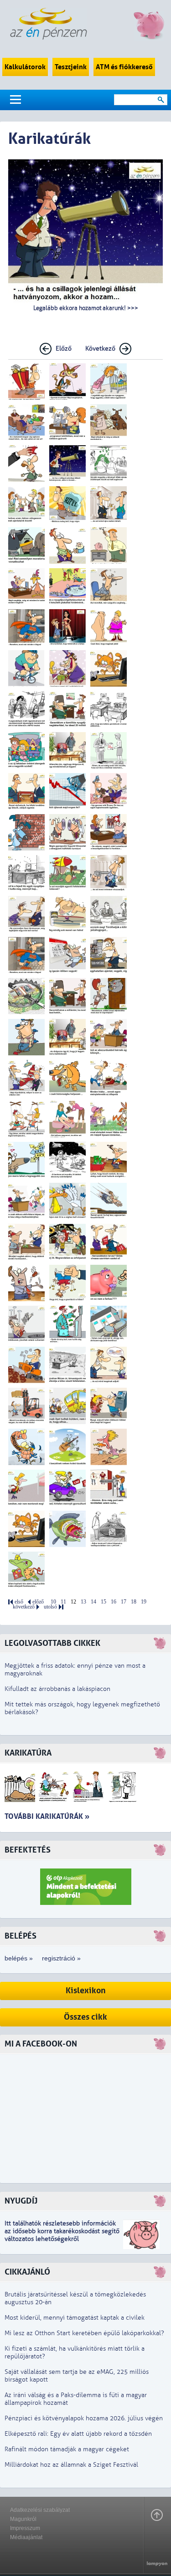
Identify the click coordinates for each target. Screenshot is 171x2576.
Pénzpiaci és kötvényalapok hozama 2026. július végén (84, 2418)
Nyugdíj (21, 2201)
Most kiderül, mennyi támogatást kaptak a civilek (75, 2318)
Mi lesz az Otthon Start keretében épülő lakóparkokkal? (84, 2333)
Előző (64, 349)
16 (114, 1602)
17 (124, 1602)
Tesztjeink (71, 67)
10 (53, 1602)
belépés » (19, 1958)
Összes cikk (85, 2017)
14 (93, 1602)
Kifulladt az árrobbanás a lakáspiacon (57, 1689)
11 (63, 1602)
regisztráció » (61, 1958)
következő (24, 1607)
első (19, 1602)
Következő (100, 349)
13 (83, 1602)
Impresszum (25, 2528)
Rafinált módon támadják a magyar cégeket (67, 2449)
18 (134, 1602)
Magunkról (23, 2519)
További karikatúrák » (47, 1816)
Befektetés (28, 1850)
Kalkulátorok (25, 67)
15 (104, 1602)
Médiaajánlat (26, 2537)
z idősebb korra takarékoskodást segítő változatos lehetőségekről (62, 2235)
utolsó (50, 1607)
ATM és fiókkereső (124, 67)
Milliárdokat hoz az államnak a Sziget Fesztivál (71, 2465)
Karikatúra (28, 1753)
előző (38, 1602)
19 (144, 1602)
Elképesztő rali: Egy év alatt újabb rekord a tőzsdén (78, 2434)
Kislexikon (86, 1991)
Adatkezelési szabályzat (40, 2510)
